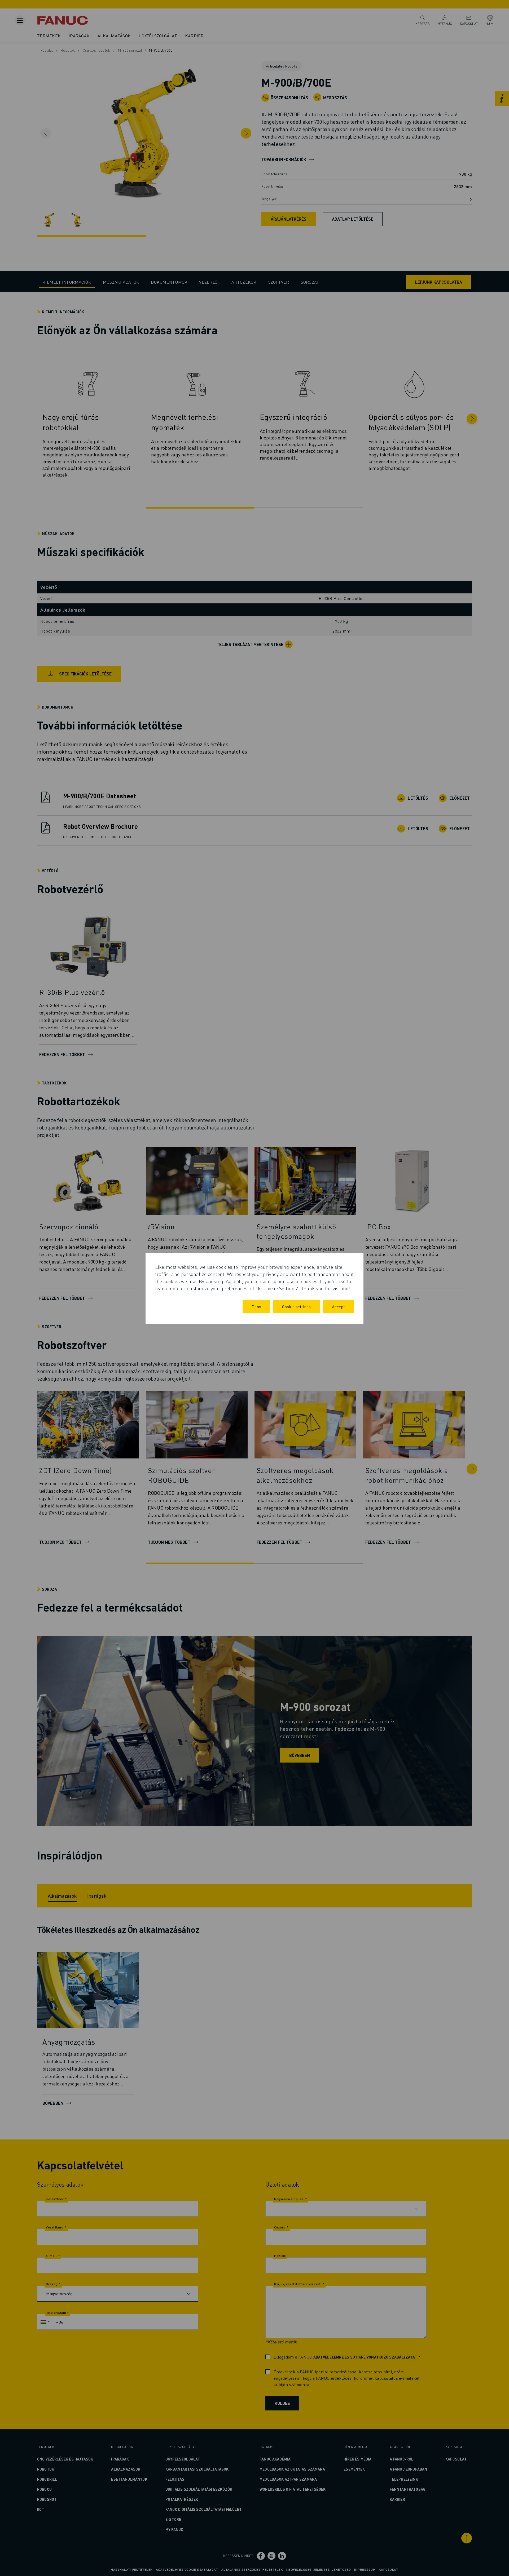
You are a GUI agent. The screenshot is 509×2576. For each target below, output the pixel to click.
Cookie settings (296, 1307)
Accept (338, 1307)
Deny (256, 1307)
